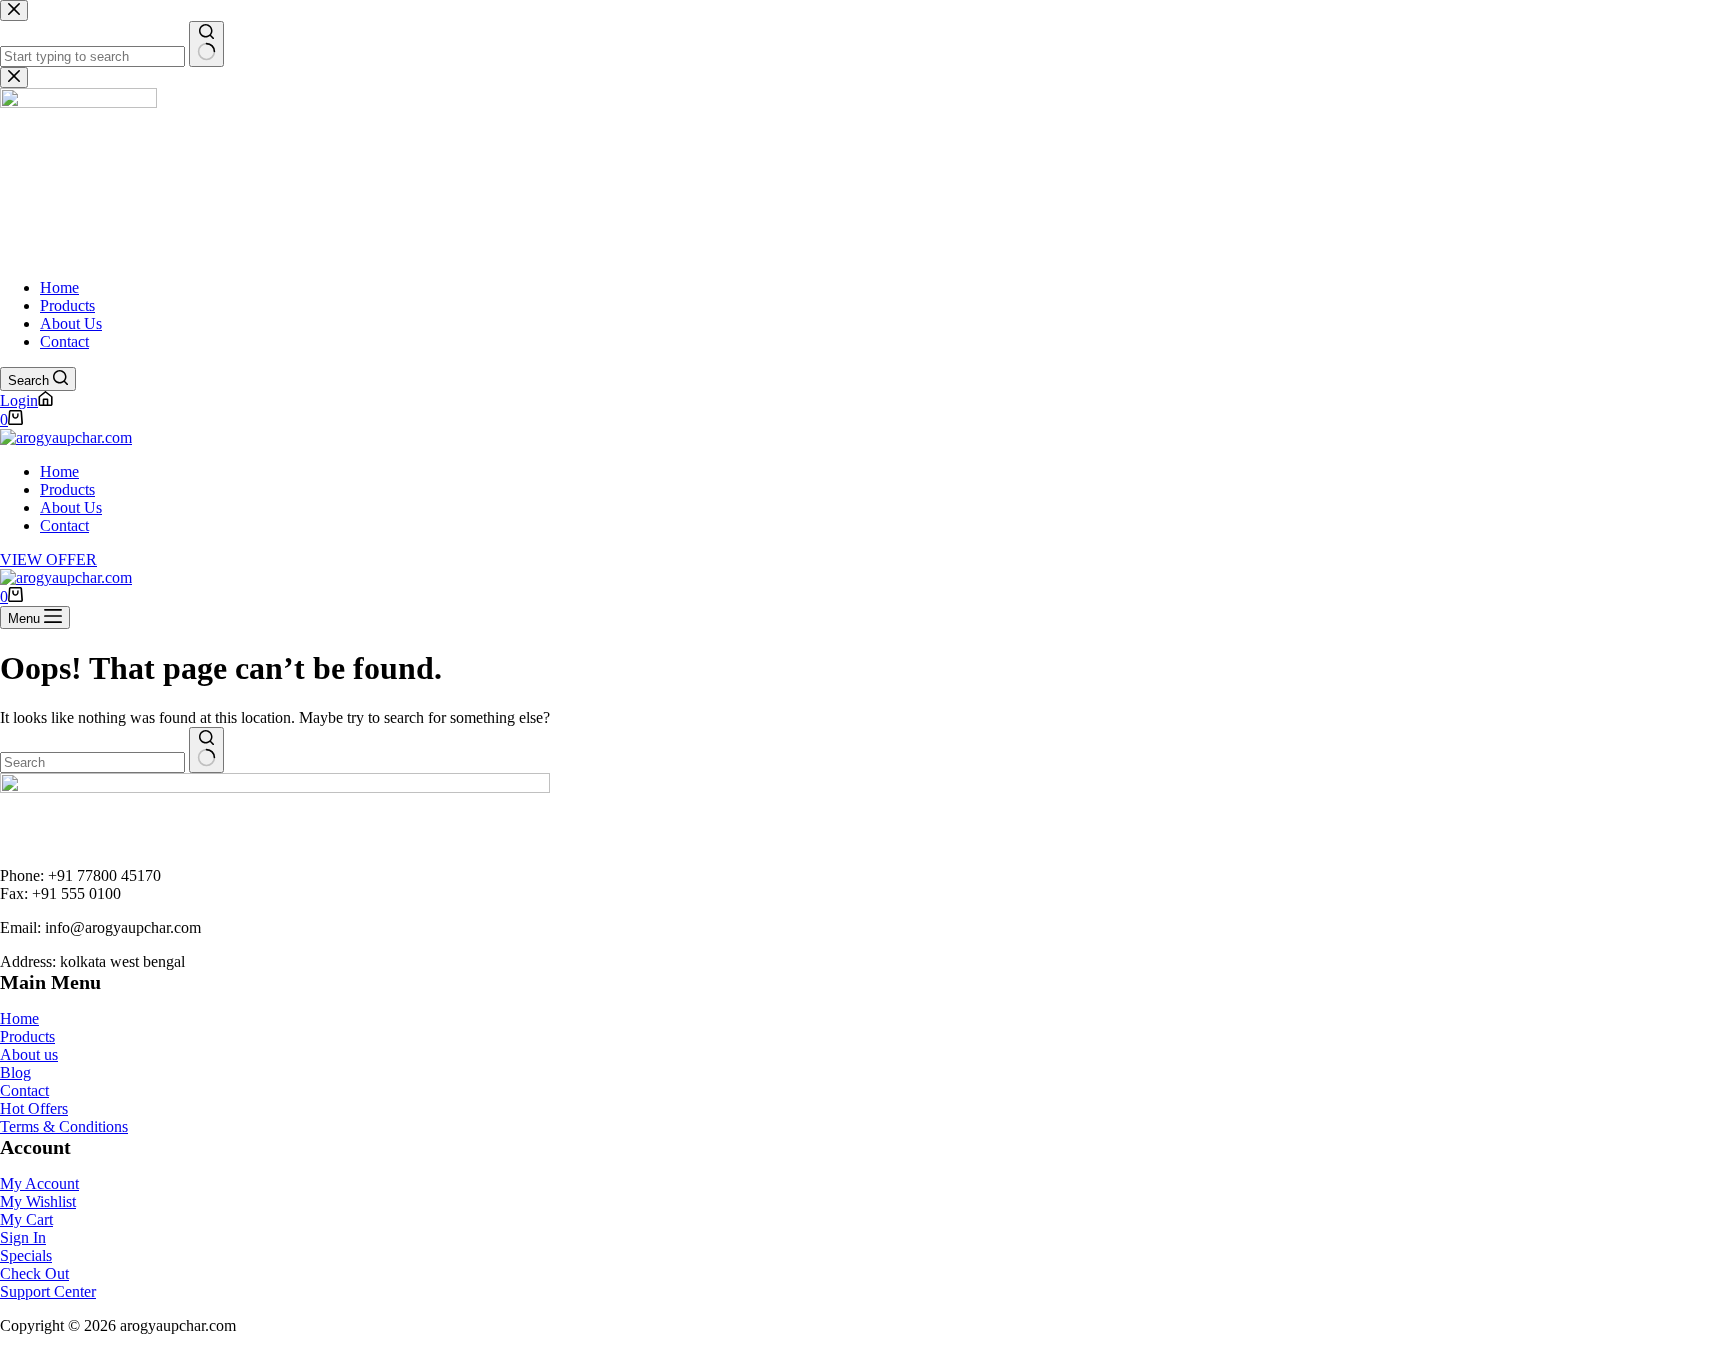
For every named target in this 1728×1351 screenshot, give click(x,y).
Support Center (48, 1291)
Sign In (23, 1237)
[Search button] (206, 750)
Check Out (34, 1273)
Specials (26, 1255)
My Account (39, 1183)
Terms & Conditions (64, 1126)
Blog (15, 1072)
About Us (71, 507)
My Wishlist (38, 1201)
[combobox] (92, 762)
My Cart (26, 1219)
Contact (64, 525)
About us (29, 1054)
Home (59, 471)
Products (67, 489)
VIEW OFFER (48, 559)
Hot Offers (34, 1108)
